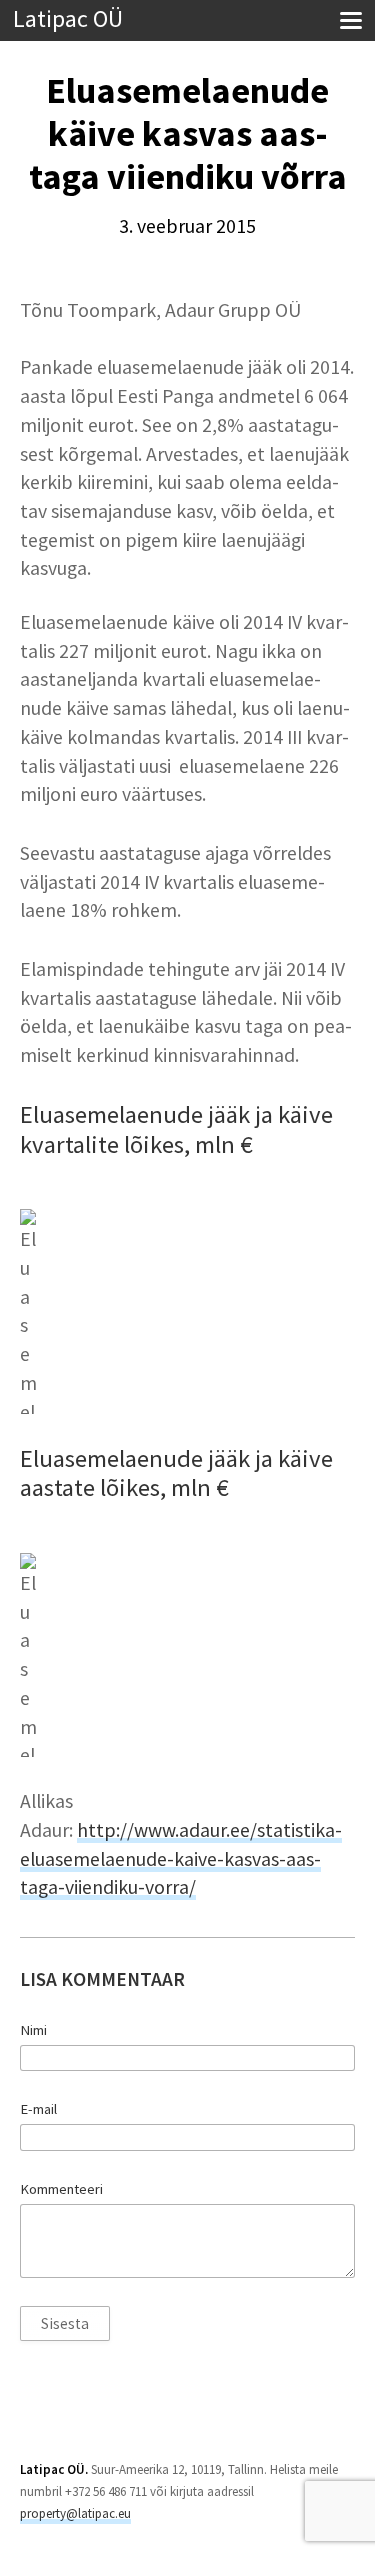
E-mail (38, 2109)
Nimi (33, 2030)
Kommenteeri (61, 2189)
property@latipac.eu (75, 2513)
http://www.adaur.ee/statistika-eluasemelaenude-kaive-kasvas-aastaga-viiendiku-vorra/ (181, 1858)
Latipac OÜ (68, 19)
